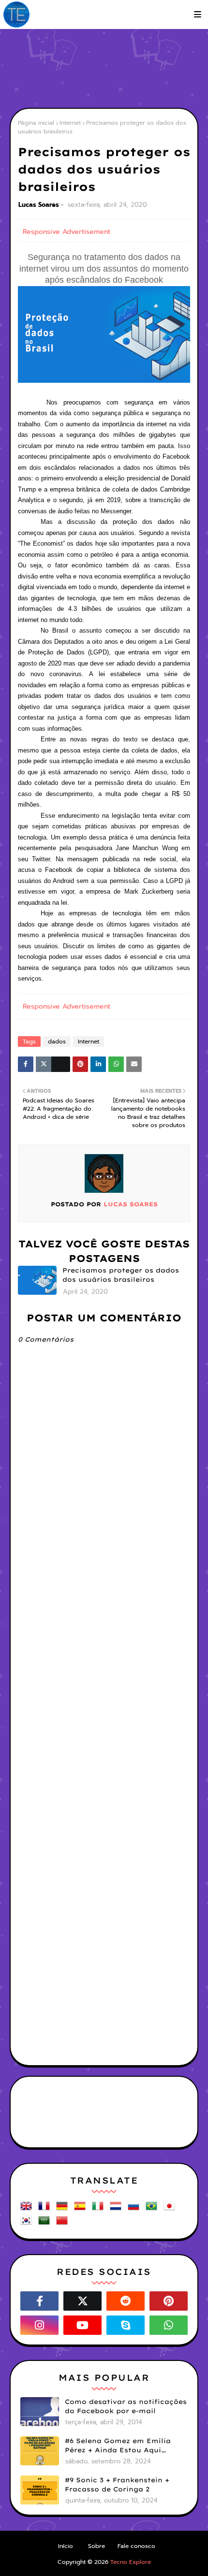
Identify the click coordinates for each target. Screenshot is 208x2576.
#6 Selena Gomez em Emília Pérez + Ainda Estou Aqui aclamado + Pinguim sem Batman (118, 2446)
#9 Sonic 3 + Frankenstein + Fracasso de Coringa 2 (117, 2485)
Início (66, 2546)
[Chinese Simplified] (64, 2224)
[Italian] (100, 2209)
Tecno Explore (131, 2562)
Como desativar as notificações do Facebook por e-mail (126, 2406)
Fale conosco (136, 2546)
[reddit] (126, 2301)
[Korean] (28, 2224)
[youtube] (82, 2325)
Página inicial (36, 123)
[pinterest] (169, 2301)
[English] (28, 2209)
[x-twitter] (82, 2301)
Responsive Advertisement (67, 232)
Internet (70, 123)
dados (57, 1042)
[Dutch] (118, 2209)
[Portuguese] (153, 2209)
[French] (46, 2209)
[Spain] (82, 2209)
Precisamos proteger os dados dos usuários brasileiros (121, 1275)
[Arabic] (46, 2224)
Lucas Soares (39, 205)
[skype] (126, 2325)
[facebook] (39, 2301)
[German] (64, 2209)
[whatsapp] (169, 2325)
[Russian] (135, 2209)
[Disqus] (104, 1681)
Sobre (97, 2546)
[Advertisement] (109, 68)
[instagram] (39, 2325)
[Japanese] (171, 2209)
